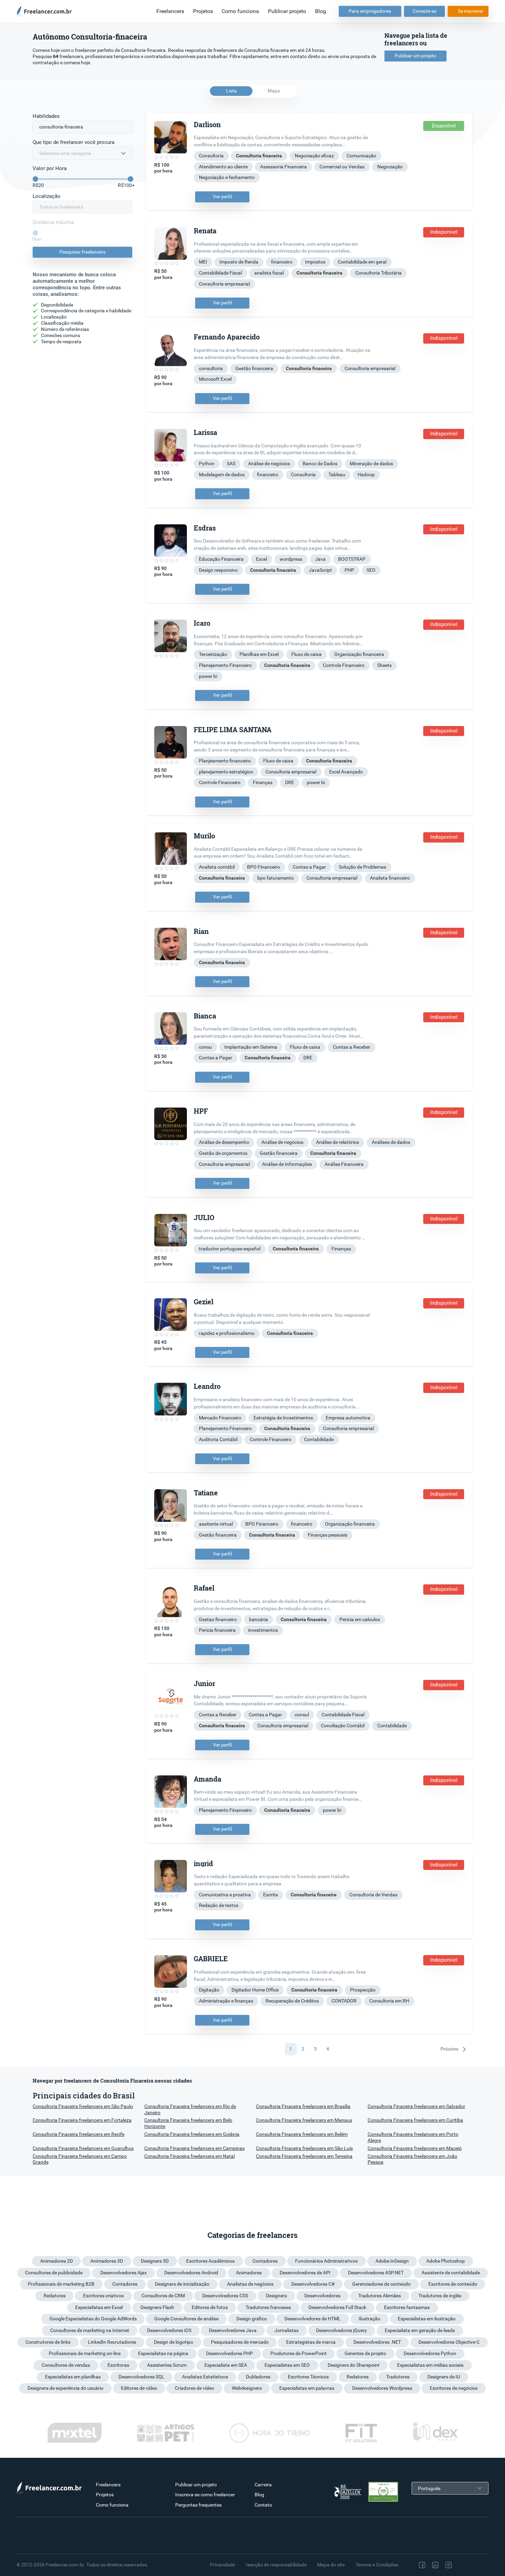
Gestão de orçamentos (223, 1153)
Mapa (274, 91)
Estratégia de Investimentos (283, 1418)
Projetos (203, 11)
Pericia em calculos (360, 1619)
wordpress (291, 559)
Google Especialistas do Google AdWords (93, 2319)
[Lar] (46, 11)
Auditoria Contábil (218, 1439)
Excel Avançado (346, 772)
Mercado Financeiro (220, 1418)
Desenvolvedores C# (313, 2284)
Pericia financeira (217, 1630)
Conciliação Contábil (343, 1726)
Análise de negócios (269, 464)
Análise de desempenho (224, 1142)
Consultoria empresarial (224, 284)
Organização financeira (359, 654)
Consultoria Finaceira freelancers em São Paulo (83, 2106)
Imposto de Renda (239, 262)
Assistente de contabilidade (451, 2273)
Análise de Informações (287, 1164)
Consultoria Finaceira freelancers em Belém (302, 2134)
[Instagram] (449, 2565)
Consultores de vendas (66, 2365)
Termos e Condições (377, 2565)
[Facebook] (422, 2565)
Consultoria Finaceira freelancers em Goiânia (192, 2134)
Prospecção (363, 1990)
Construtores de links (48, 2342)
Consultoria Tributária (378, 273)
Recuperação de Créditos (292, 2001)
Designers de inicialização (182, 2284)
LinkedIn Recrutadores (112, 2342)
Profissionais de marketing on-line (85, 2353)
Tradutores (398, 2377)
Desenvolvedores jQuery (341, 2330)
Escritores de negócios (454, 2388)
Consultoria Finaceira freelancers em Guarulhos (83, 2148)
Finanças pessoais (328, 1535)
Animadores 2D (57, 2261)
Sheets (384, 665)
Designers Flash (157, 2307)
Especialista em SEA (226, 2365)
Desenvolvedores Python (430, 2353)
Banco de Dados (320, 464)
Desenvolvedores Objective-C (449, 2342)
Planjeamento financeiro (225, 761)
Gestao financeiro (218, 1619)
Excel (261, 559)
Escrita (271, 1895)
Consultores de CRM (163, 2296)
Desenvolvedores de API (305, 2273)
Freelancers (170, 11)
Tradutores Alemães (380, 2296)
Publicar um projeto (416, 56)
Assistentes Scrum (167, 2365)
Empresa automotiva (348, 1418)
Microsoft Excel (215, 379)
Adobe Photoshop (446, 2261)
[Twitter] (463, 2565)
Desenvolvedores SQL (142, 2377)
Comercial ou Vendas (342, 167)
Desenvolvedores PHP (229, 2353)
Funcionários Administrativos (326, 2261)
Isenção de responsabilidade (276, 2565)
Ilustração (369, 2319)
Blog (321, 11)
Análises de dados (391, 1142)
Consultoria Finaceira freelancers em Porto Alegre (413, 2137)
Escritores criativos (103, 2296)
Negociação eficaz (314, 156)
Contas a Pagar (309, 867)
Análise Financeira (344, 1164)
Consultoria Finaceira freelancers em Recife (78, 2134)
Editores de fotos (210, 2307)
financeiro (282, 262)
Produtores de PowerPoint (299, 2353)
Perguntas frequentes (198, 2505)
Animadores (249, 2273)
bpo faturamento (276, 878)
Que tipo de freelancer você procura (74, 142)
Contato (263, 2505)
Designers (276, 2296)
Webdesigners (247, 2388)
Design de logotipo (173, 2342)
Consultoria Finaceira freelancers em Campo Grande (80, 2159)
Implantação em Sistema (251, 1047)
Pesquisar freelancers (82, 252)
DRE (290, 782)
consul (302, 1715)
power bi (208, 676)
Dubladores (258, 2377)
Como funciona (240, 11)
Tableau (337, 475)
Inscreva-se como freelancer (205, 2495)
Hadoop (366, 475)
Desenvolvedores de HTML (313, 2319)
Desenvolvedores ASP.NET (376, 2273)
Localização (47, 196)
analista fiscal (269, 273)
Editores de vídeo (139, 2388)
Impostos (315, 262)
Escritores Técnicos (308, 2377)
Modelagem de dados (222, 475)
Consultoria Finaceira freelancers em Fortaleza (82, 2120)
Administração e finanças (226, 2001)
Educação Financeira (221, 559)
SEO (371, 570)
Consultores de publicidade (54, 2273)
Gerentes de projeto (365, 2353)
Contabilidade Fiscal (220, 273)
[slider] (35, 179)
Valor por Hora (50, 168)
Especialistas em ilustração (427, 2319)
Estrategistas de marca (311, 2342)
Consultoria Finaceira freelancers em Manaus (304, 2120)
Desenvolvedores (322, 2296)
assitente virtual (216, 1524)
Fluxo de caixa (306, 654)
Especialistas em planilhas (73, 2377)
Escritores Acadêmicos (210, 2261)
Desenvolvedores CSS (225, 2296)
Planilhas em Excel (259, 654)
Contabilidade (319, 1439)
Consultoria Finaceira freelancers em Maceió (415, 2148)
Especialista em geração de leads (420, 2330)
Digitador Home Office (255, 1990)
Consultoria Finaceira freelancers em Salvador (416, 2106)
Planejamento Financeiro (225, 665)
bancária (259, 1619)
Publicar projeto (287, 11)
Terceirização (213, 654)
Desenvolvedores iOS (169, 2330)
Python (207, 464)
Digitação (209, 1990)
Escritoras (118, 2365)
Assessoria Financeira (283, 167)
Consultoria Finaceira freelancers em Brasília (303, 2106)
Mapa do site (331, 2565)
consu (205, 1047)
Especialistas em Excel (99, 2307)
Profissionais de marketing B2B (61, 2284)
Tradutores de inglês (440, 2296)
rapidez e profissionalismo (227, 1333)
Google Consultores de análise (186, 2319)
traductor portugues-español (230, 1249)
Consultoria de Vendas (373, 1895)
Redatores (55, 2296)
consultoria (211, 368)
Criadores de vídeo (194, 2388)
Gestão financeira (254, 368)
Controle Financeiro (344, 665)
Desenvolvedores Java (233, 2330)
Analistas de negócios (250, 2284)
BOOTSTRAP (352, 559)
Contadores (265, 2261)
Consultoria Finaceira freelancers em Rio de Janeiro (190, 2109)
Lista (231, 91)
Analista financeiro (390, 878)
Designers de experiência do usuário (65, 2388)
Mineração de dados (371, 464)
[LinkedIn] (435, 2565)
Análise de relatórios (338, 1142)
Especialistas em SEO (287, 2365)
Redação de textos (219, 1905)
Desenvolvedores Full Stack (337, 2307)
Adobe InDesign (392, 2261)
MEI (203, 262)
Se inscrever (471, 11)
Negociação (390, 167)
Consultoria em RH (389, 2001)
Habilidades (46, 116)
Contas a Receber (352, 1047)
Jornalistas (287, 2330)
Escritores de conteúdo (453, 2284)
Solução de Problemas (362, 867)
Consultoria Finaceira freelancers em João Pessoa (412, 2159)
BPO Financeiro (263, 867)
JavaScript (320, 570)
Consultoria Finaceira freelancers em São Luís (304, 2148)
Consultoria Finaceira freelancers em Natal (189, 2156)
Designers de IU (444, 2377)
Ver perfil (222, 197)
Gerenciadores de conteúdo (381, 2284)
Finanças (263, 782)
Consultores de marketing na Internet (90, 2330)
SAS (231, 464)
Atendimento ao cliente (223, 167)
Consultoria (211, 156)
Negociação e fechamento (227, 177)
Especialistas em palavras (307, 2388)
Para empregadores (370, 11)
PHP (349, 570)
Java (320, 559)
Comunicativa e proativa (225, 1895)
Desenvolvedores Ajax (124, 2273)
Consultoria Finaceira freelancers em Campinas (194, 2148)
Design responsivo (218, 570)
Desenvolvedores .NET (377, 2342)
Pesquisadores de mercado (240, 2342)
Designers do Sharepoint (354, 2365)
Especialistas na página (163, 2353)
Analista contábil (217, 867)
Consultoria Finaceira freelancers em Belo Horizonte (188, 2123)
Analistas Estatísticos (205, 2377)
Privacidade (222, 2565)
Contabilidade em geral (362, 262)
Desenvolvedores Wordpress (382, 2388)
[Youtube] (478, 2565)
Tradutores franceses (268, 2307)
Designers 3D (155, 2261)
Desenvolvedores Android (191, 2273)
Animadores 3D (107, 2261)
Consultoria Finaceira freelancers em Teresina (304, 2156)
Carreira (263, 2485)
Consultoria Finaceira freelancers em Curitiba (415, 2120)
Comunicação (361, 156)
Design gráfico (252, 2319)
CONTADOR (344, 2001)
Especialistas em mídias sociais (430, 2365)
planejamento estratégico (226, 772)
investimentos (263, 1630)
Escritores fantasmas (407, 2307)
